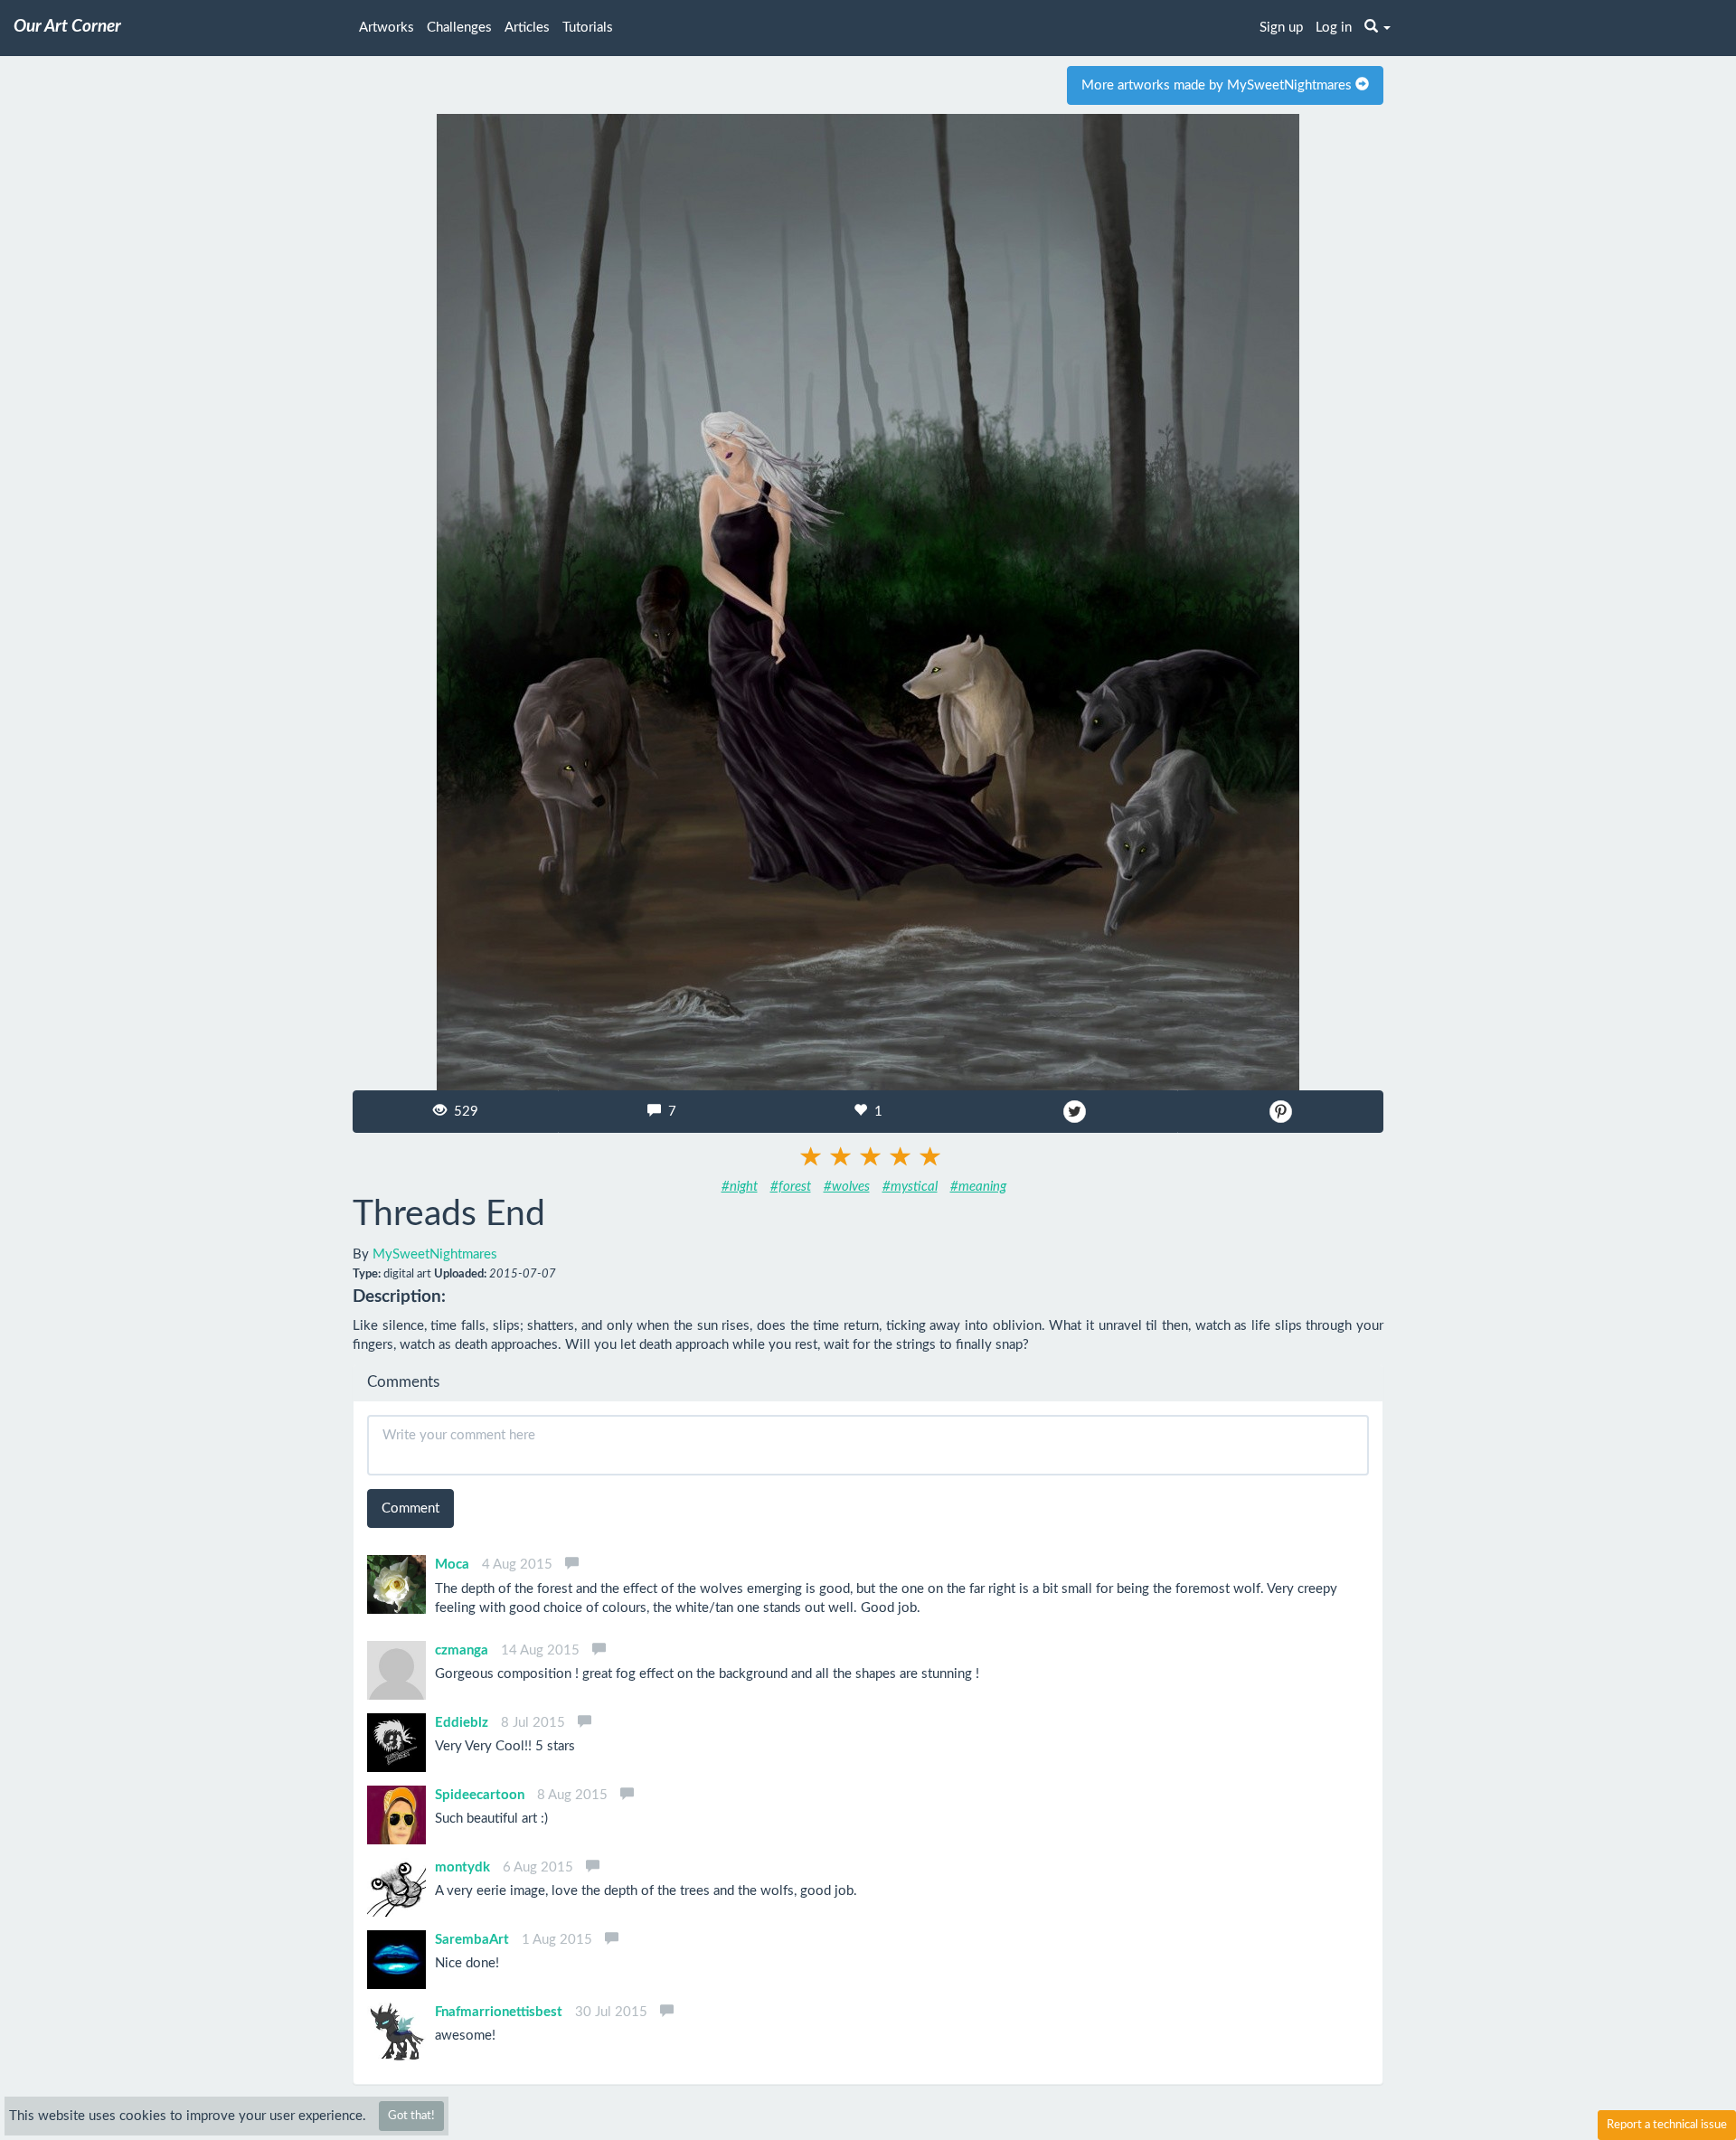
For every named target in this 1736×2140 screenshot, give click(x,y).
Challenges (459, 28)
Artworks (387, 28)
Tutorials (588, 28)
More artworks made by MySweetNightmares (1218, 85)
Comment (410, 1508)
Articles (527, 28)
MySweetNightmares (435, 1254)
